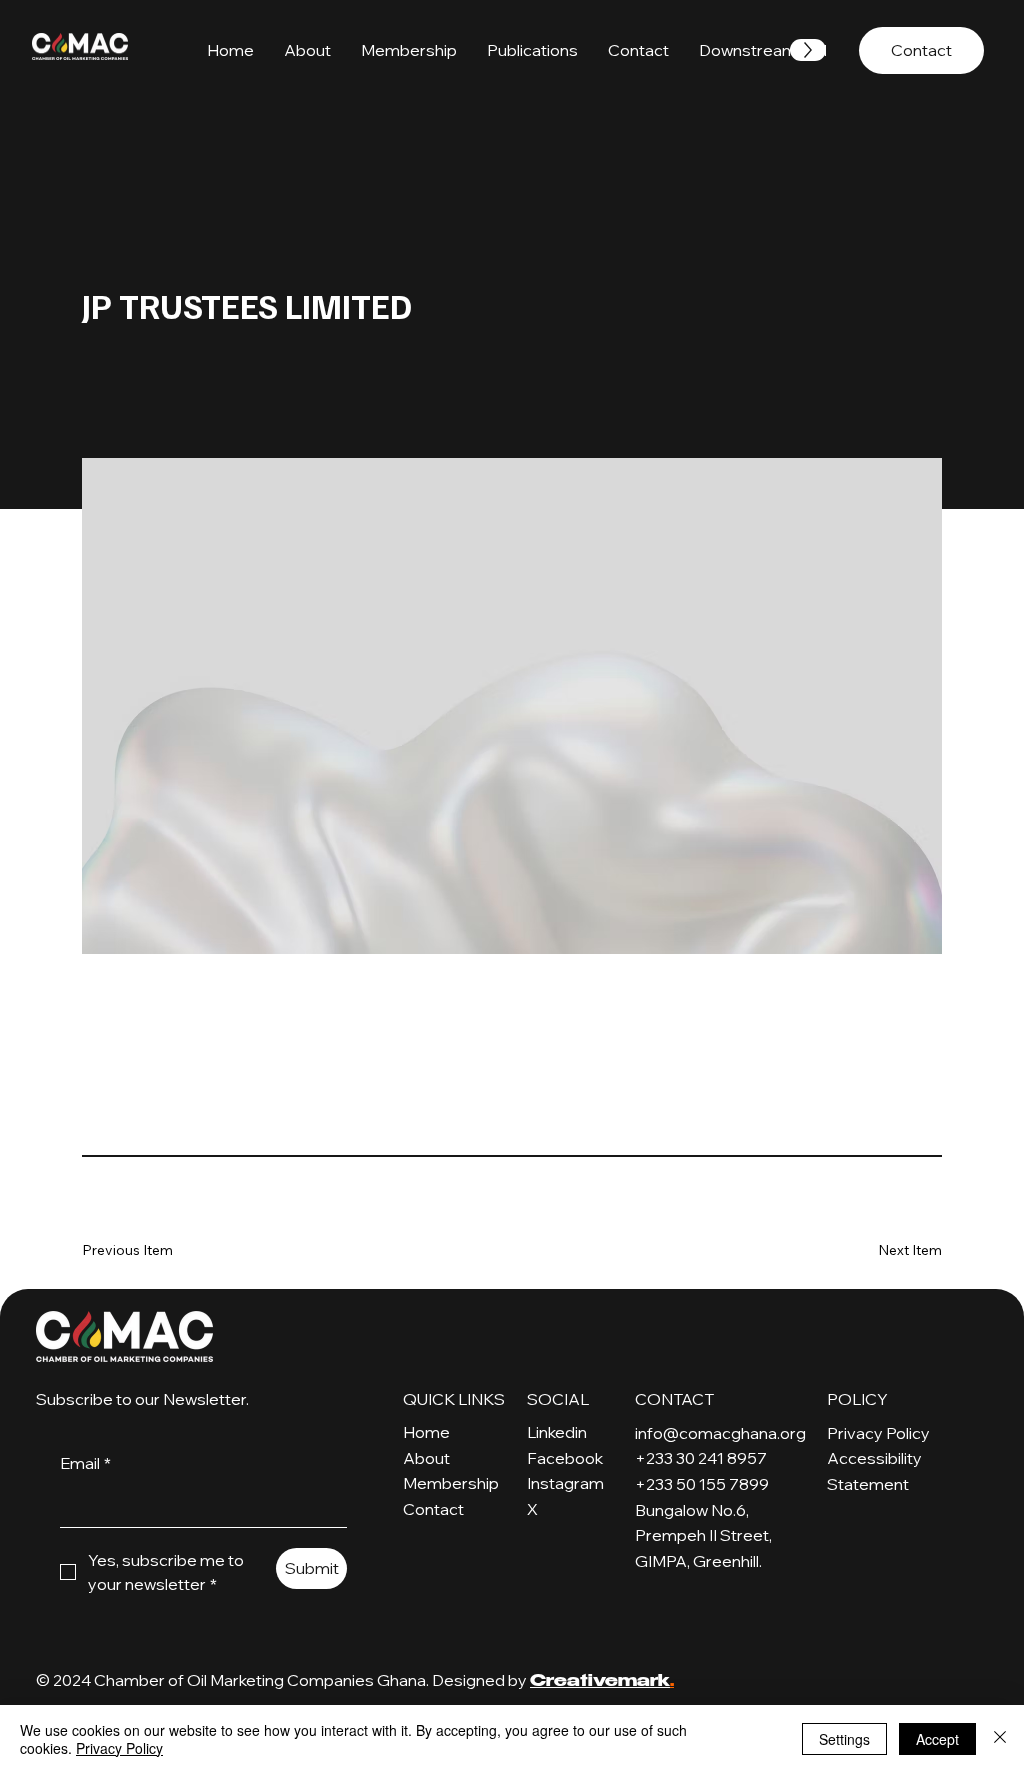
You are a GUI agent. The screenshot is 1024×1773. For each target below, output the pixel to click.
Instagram (565, 1483)
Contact (433, 1509)
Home (426, 1432)
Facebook (565, 1458)
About (426, 1458)
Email (85, 1463)
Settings (844, 1739)
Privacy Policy (878, 1433)
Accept (937, 1739)
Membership (451, 1483)
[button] (532, 50)
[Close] (1000, 1739)
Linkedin (557, 1432)
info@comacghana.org (720, 1433)
